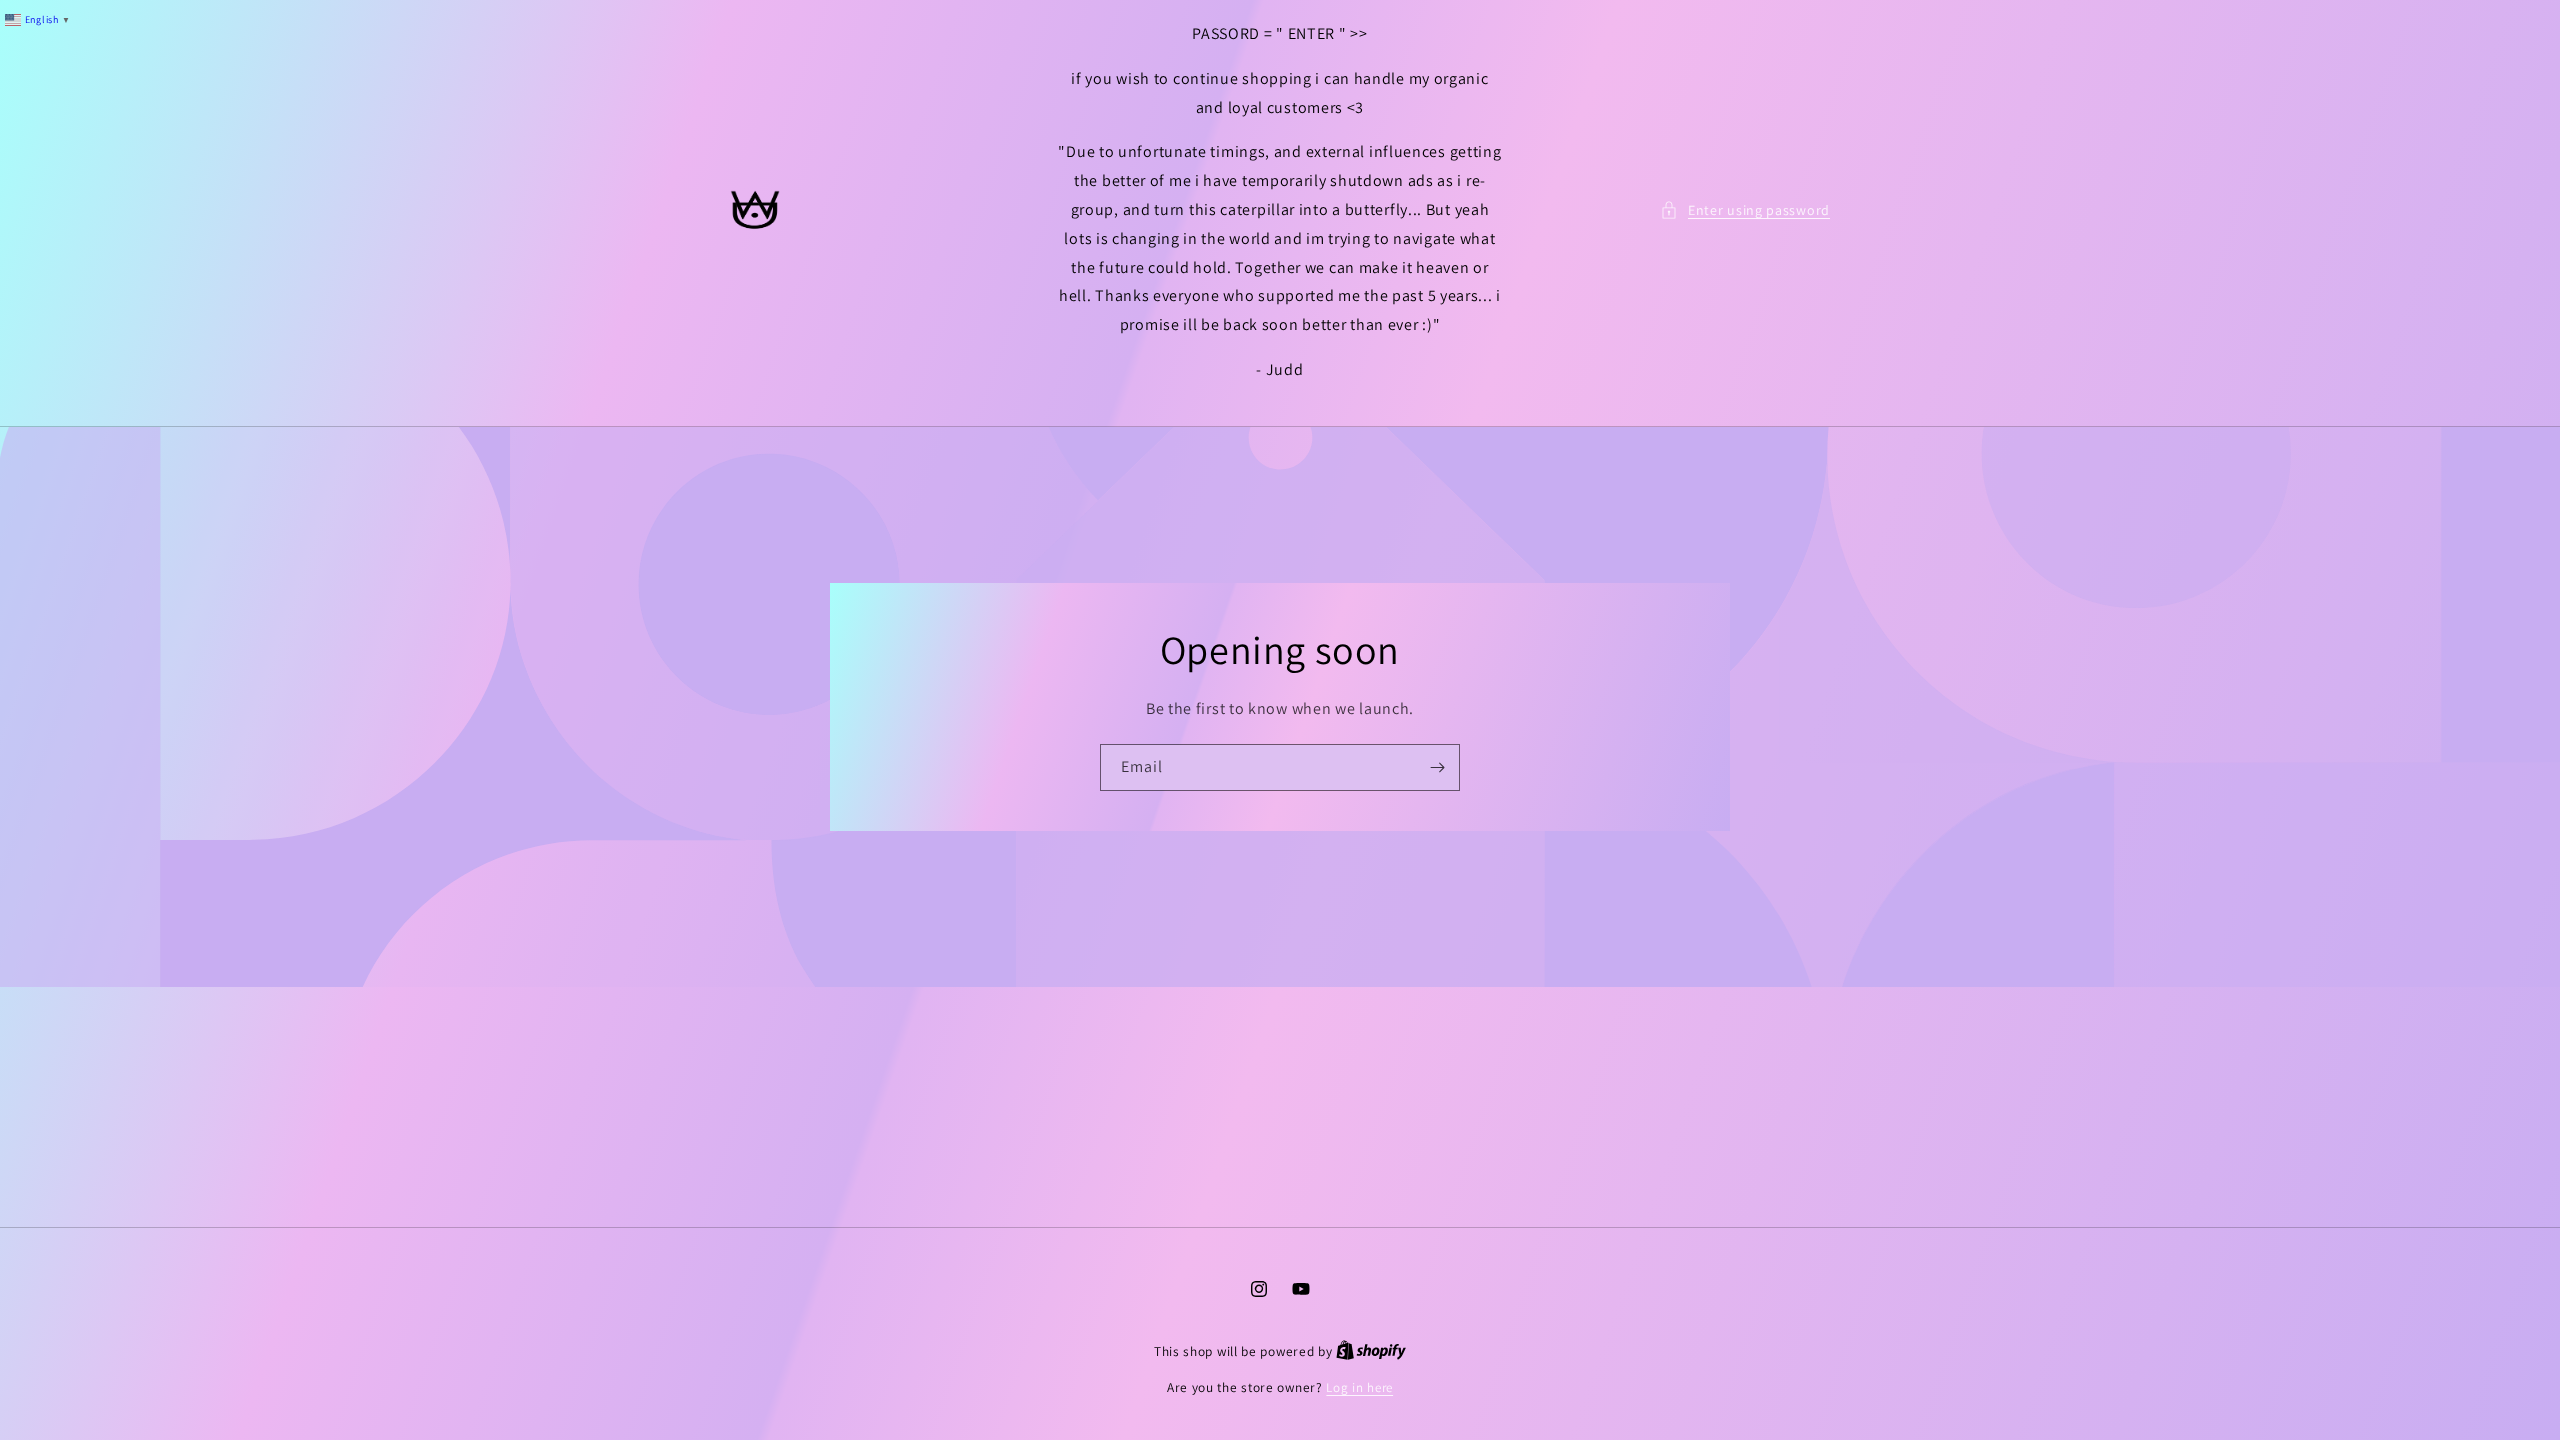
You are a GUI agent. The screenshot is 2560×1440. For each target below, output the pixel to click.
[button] (1745, 210)
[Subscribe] (1437, 767)
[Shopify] (1371, 1351)
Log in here (1359, 1387)
